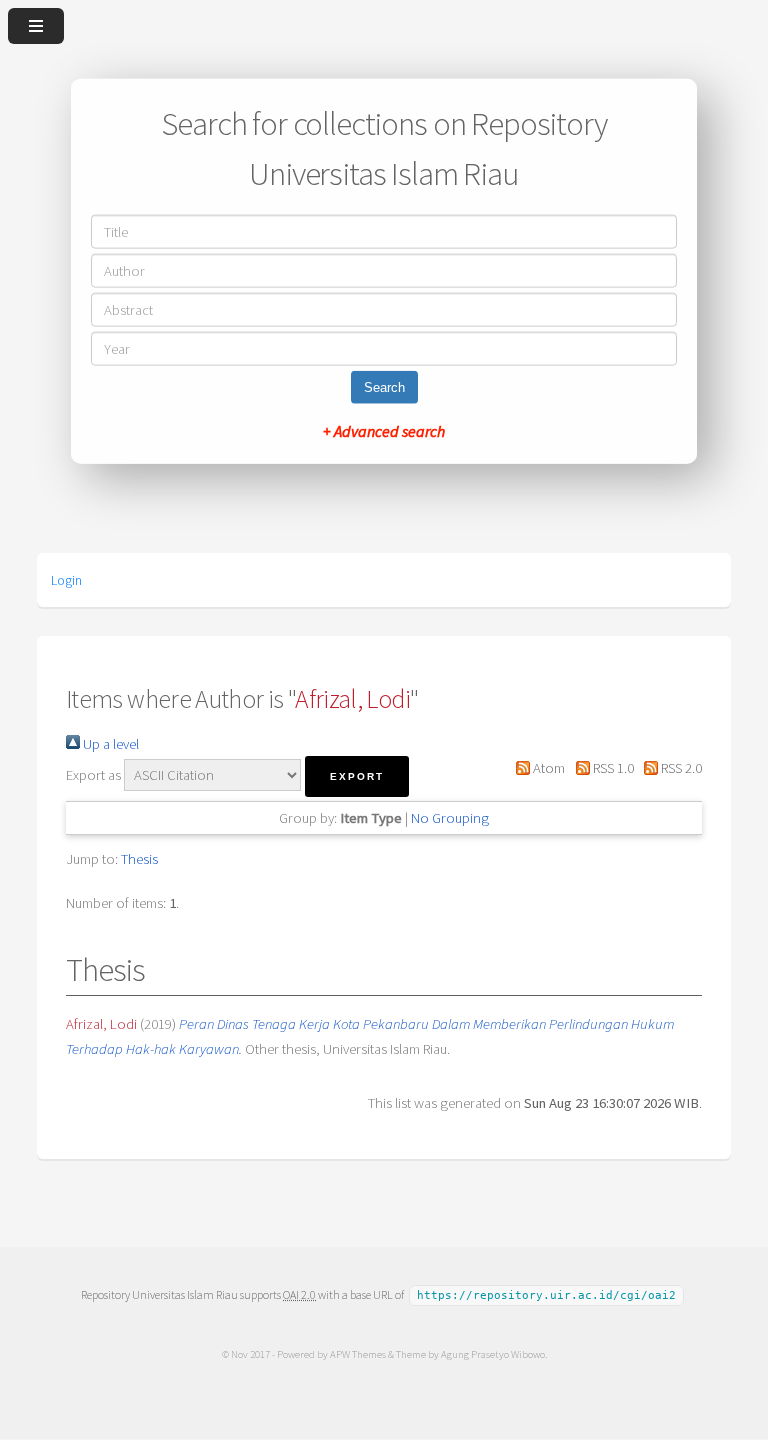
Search (384, 386)
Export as (93, 775)
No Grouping (450, 818)
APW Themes (358, 1354)
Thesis (139, 859)
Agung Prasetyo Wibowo (493, 1354)
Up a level (109, 744)
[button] (357, 776)
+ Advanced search (384, 430)
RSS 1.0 (611, 768)
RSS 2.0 (680, 768)
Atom (547, 768)
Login (66, 580)
